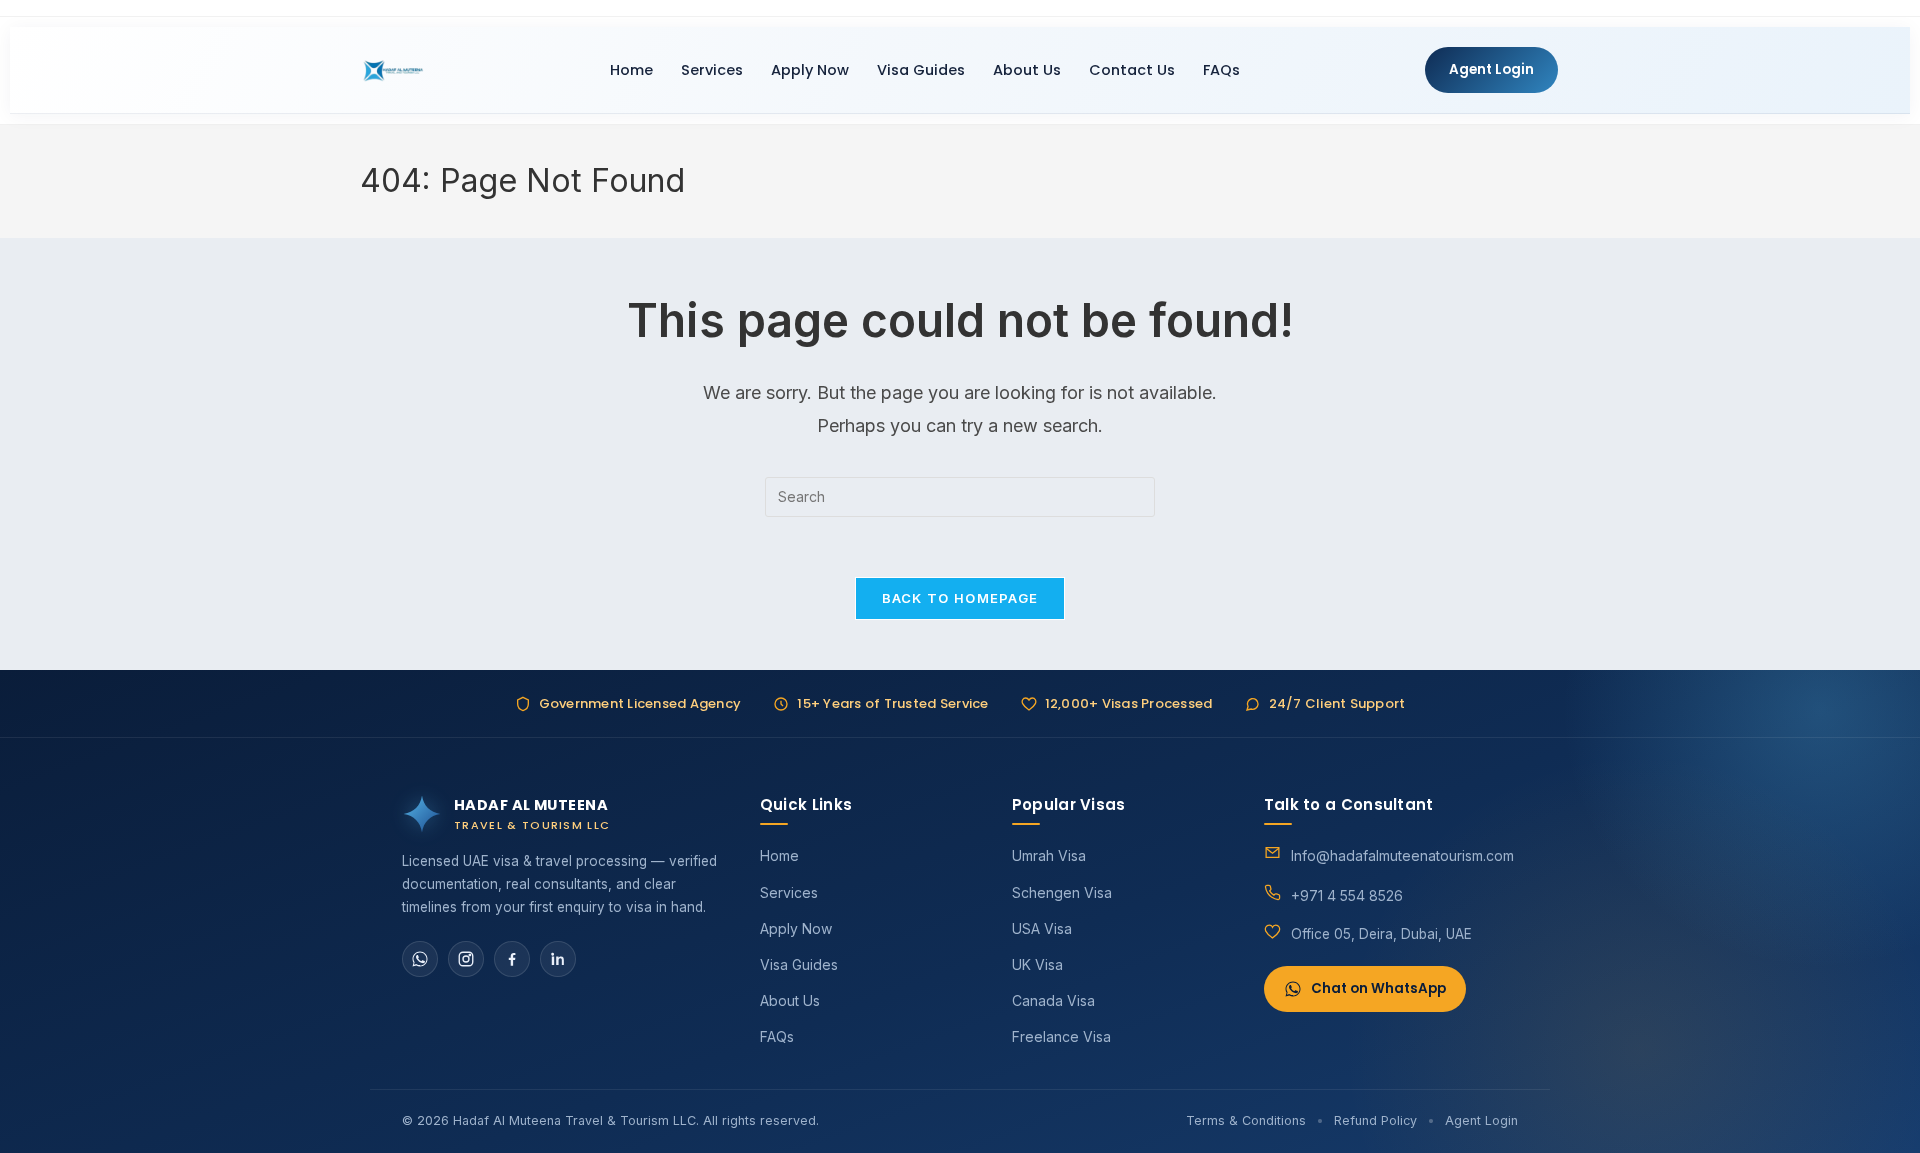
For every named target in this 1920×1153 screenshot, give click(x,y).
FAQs (1221, 70)
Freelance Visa (1061, 1036)
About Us (1027, 70)
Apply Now (810, 70)
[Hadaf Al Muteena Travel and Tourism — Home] (393, 70)
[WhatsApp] (420, 959)
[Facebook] (512, 959)
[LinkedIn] (558, 959)
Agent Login (1491, 69)
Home (631, 70)
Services (712, 70)
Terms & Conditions (1246, 1120)
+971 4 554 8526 (1347, 895)
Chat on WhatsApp (1378, 988)
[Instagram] (466, 959)
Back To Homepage (960, 598)
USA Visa (1042, 928)
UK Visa (1037, 964)
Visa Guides (921, 70)
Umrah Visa (1049, 855)
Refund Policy (1375, 1120)
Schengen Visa (1062, 892)
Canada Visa (1053, 1000)
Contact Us (1132, 70)
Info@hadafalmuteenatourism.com (1402, 855)
